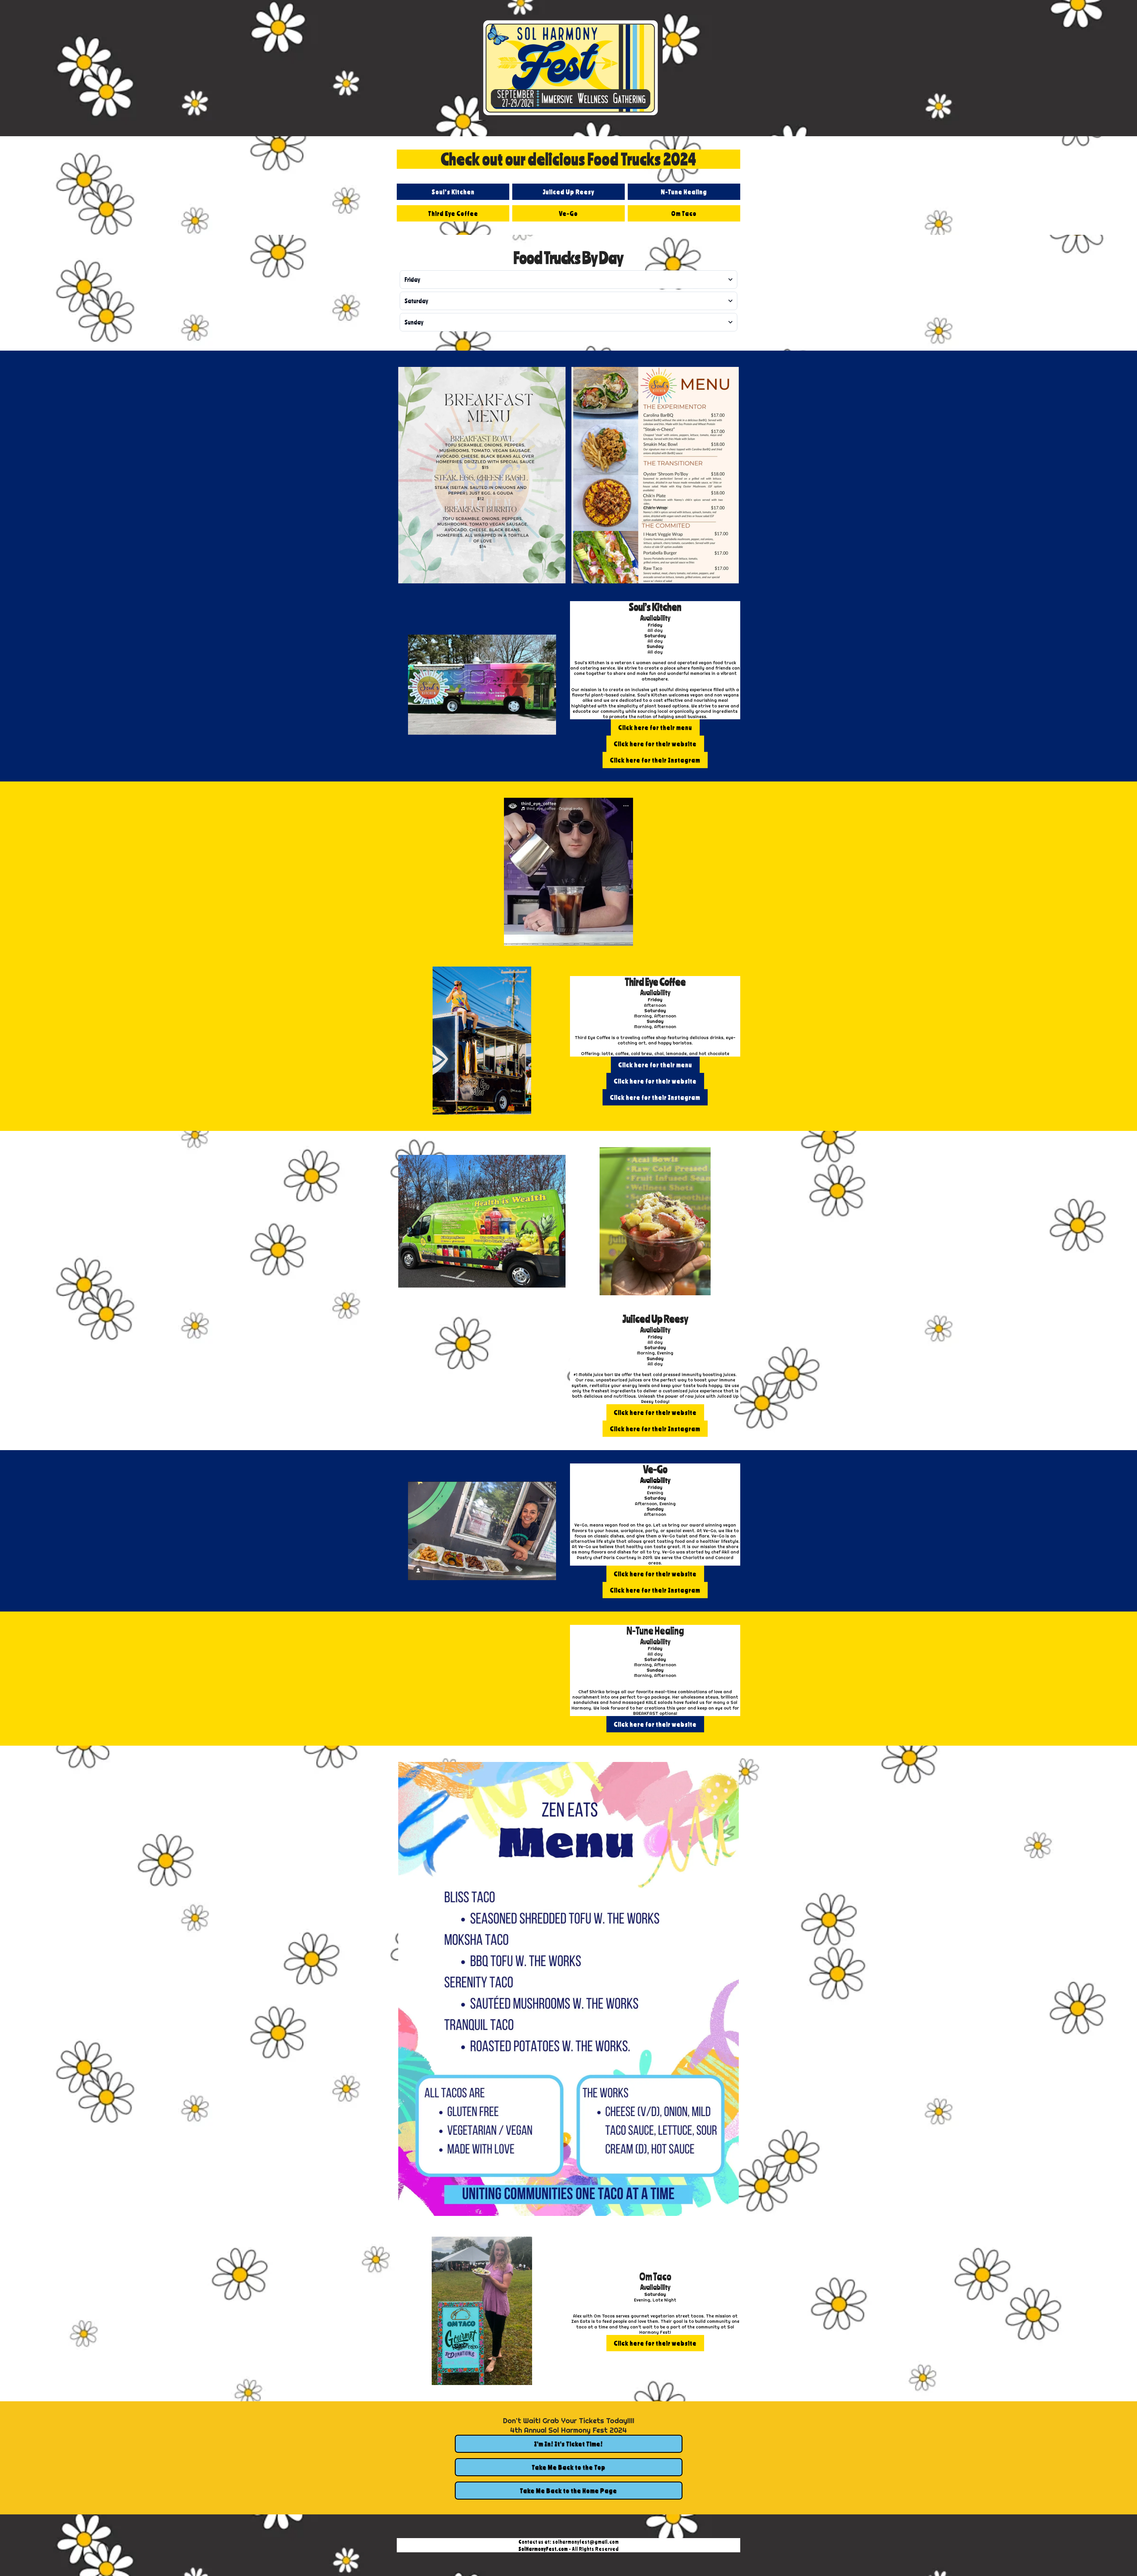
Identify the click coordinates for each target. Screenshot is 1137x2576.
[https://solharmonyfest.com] (571, 68)
